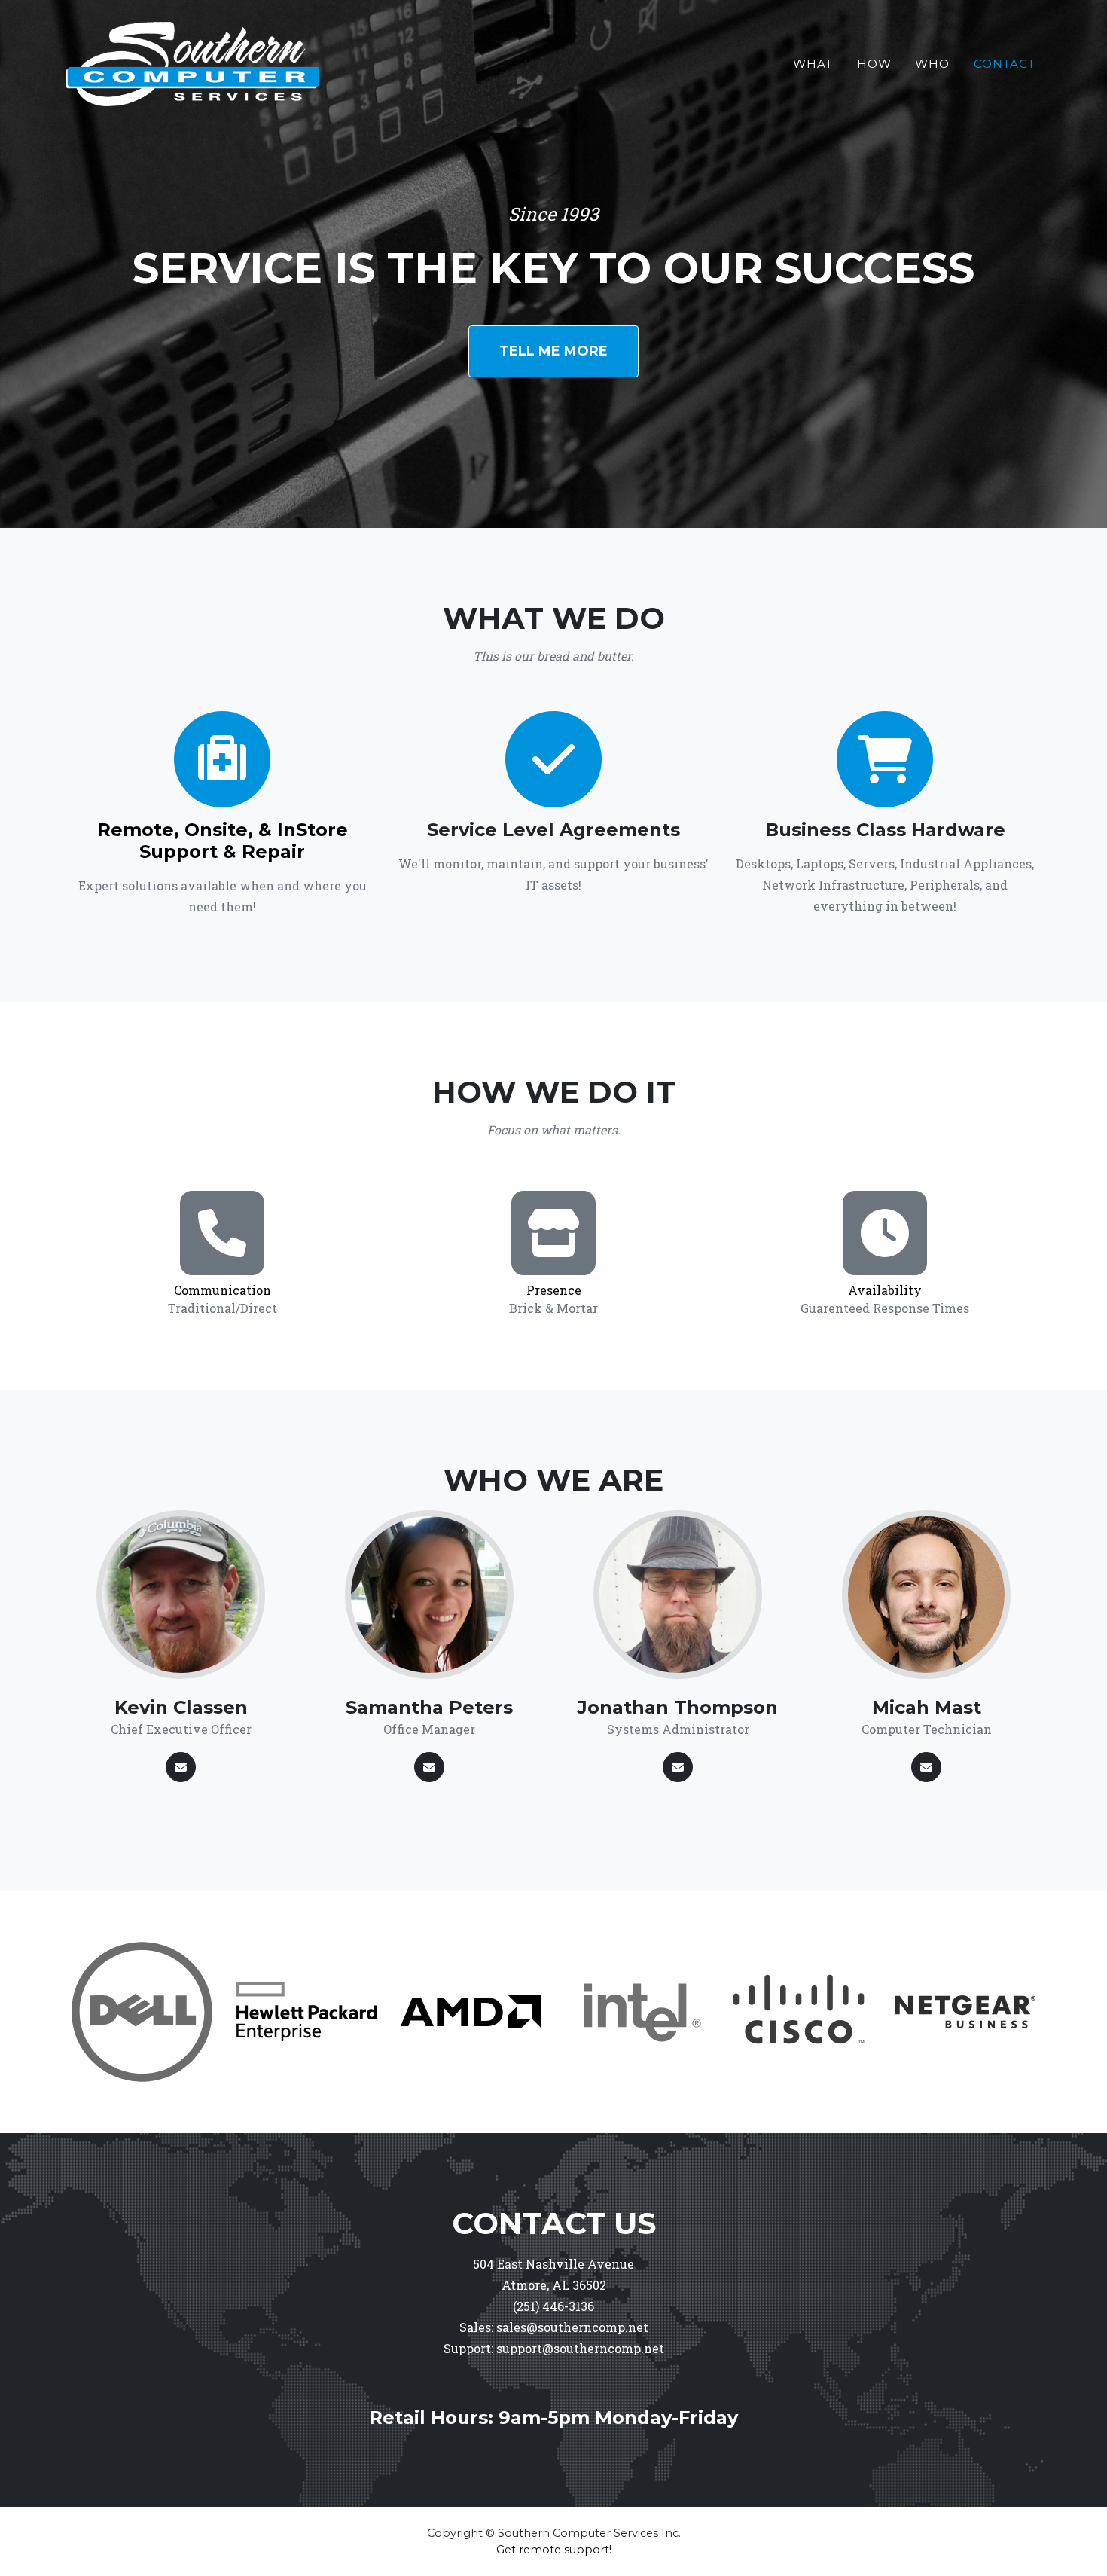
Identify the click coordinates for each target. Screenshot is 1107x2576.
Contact (1005, 64)
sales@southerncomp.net (572, 2327)
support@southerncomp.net (580, 2348)
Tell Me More (553, 351)
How (874, 64)
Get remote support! (554, 2550)
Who (932, 64)
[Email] (181, 1767)
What (813, 64)
